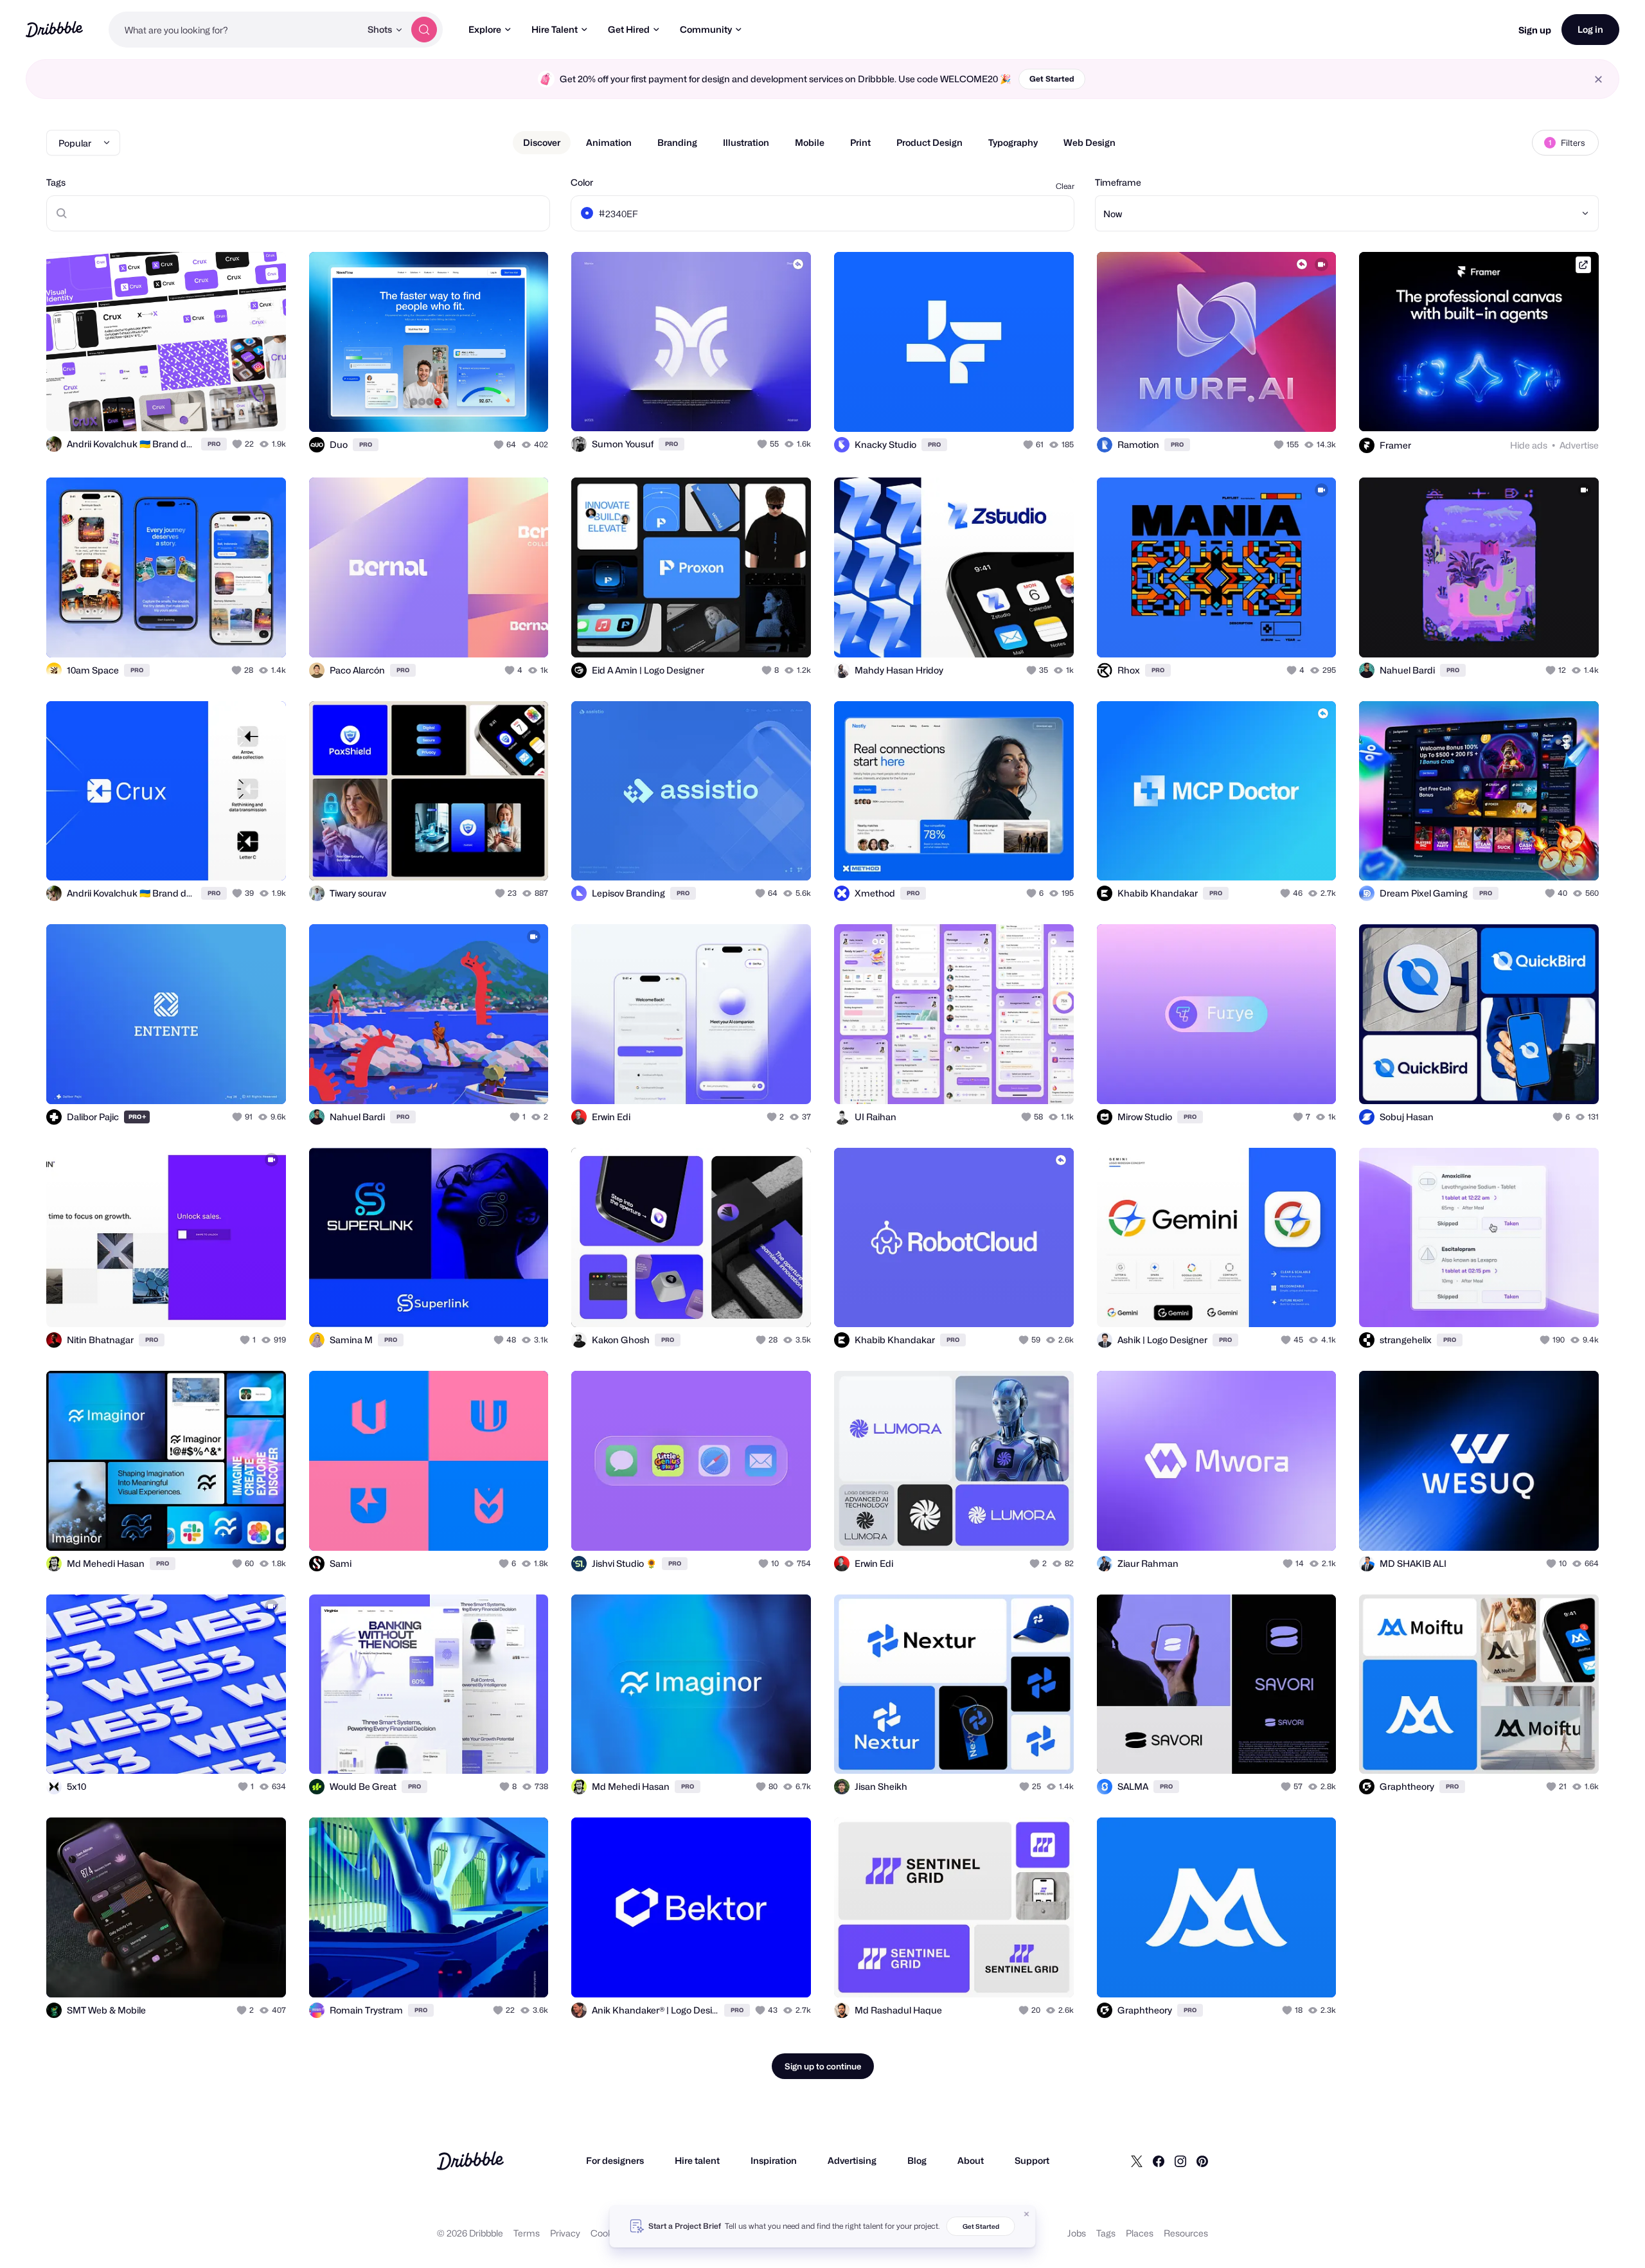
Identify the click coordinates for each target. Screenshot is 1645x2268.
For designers (615, 2160)
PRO (214, 444)
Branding (677, 142)
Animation (609, 142)
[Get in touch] (211, 407)
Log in (1590, 29)
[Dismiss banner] (1027, 2214)
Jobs (1077, 2233)
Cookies (608, 2233)
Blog (917, 2160)
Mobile (810, 142)
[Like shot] (262, 407)
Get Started (1052, 79)
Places (1140, 2233)
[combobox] (235, 30)
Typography (1013, 142)
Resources (1186, 2233)
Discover (542, 142)
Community (706, 29)
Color (582, 182)
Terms (527, 2233)
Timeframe (1118, 182)
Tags (56, 182)
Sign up (1535, 30)
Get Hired (629, 29)
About (971, 2160)
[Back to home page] (54, 29)
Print (860, 142)
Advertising (852, 2160)
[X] (1137, 2161)
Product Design (929, 142)
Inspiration (774, 2160)
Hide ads (1529, 445)
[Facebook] (1159, 2161)
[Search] (424, 30)
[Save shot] (236, 407)
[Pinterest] (1202, 2161)
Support (1032, 2160)
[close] (1598, 79)
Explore (485, 29)
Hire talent (697, 2160)
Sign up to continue (823, 2066)
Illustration (746, 142)
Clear (1065, 186)
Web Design (1089, 142)
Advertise (1579, 445)
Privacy (565, 2233)
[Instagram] (1180, 2161)
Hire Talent (555, 29)
